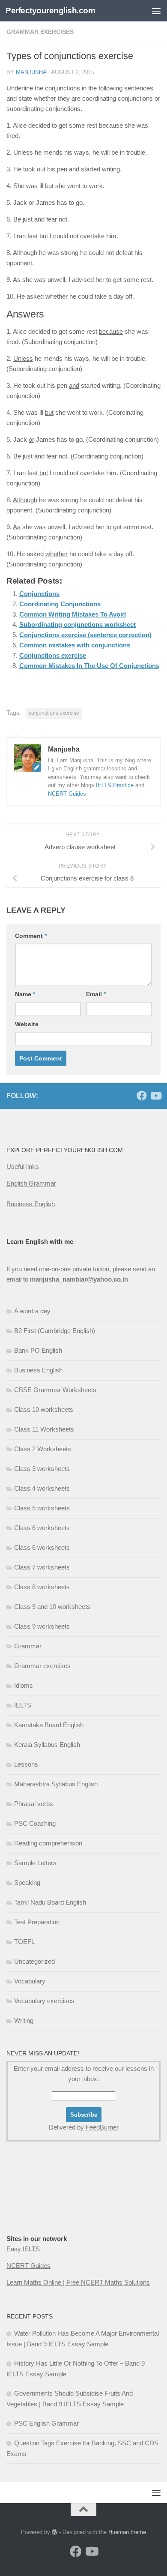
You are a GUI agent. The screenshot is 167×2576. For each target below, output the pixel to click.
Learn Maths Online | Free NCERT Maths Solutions (78, 2282)
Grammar (28, 1646)
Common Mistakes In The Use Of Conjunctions (89, 666)
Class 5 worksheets (42, 1508)
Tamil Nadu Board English (50, 1902)
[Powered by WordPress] (55, 2532)
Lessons (26, 1764)
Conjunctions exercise (53, 655)
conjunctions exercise (54, 713)
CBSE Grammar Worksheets (55, 1390)
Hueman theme (127, 2532)
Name (25, 994)
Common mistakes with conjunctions (75, 645)
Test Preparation (37, 1922)
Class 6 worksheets (42, 1528)
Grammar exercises (40, 32)
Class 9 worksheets (42, 1626)
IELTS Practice (115, 785)
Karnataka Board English (49, 1725)
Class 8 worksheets (42, 1587)
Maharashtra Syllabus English (56, 1784)
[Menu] (156, 11)
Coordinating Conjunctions (60, 604)
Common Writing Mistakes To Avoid (73, 614)
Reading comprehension (48, 1843)
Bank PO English (38, 1350)
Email (96, 994)
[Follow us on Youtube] (155, 1096)
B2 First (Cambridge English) (55, 1331)
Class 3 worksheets (42, 1469)
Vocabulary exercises (44, 2001)
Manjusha (31, 72)
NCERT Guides (67, 794)
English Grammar (31, 1183)
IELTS (23, 1705)
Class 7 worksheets (42, 1567)
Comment (31, 936)
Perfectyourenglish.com (50, 10)
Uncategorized (34, 1961)
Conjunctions (39, 594)
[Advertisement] (49, 2205)
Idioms (24, 1685)
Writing (24, 2020)
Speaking (27, 1883)
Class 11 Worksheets (44, 1429)
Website (27, 1024)
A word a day (32, 1311)
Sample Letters (35, 1863)
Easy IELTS (23, 2249)
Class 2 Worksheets (43, 1449)
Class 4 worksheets (42, 1488)
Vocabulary (30, 1981)
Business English (31, 1204)
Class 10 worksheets (44, 1409)
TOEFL (24, 1942)
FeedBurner (102, 2127)
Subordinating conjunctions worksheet (78, 625)
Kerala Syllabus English (47, 1745)
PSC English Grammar (46, 2423)
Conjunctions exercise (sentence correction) (85, 635)
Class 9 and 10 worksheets (52, 1607)
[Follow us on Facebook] (142, 1096)
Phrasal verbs (34, 1804)
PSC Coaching (35, 1823)
